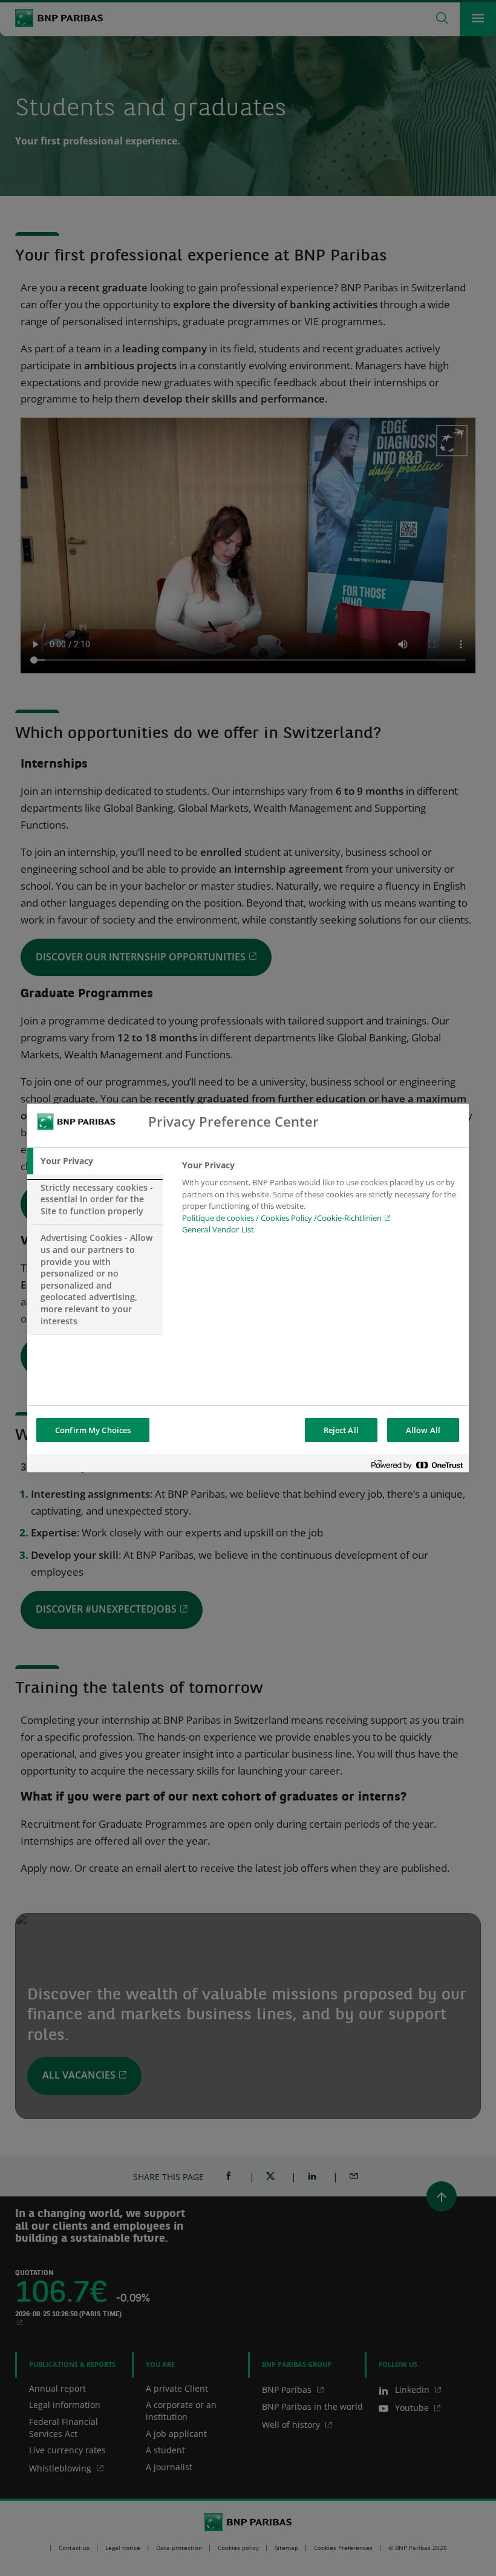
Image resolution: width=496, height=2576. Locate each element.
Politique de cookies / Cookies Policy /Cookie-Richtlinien (282, 1218)
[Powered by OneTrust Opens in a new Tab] (417, 1465)
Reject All (341, 1430)
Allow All (423, 1430)
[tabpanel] (320, 1201)
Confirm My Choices (93, 1430)
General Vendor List (218, 1229)
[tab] (95, 1161)
